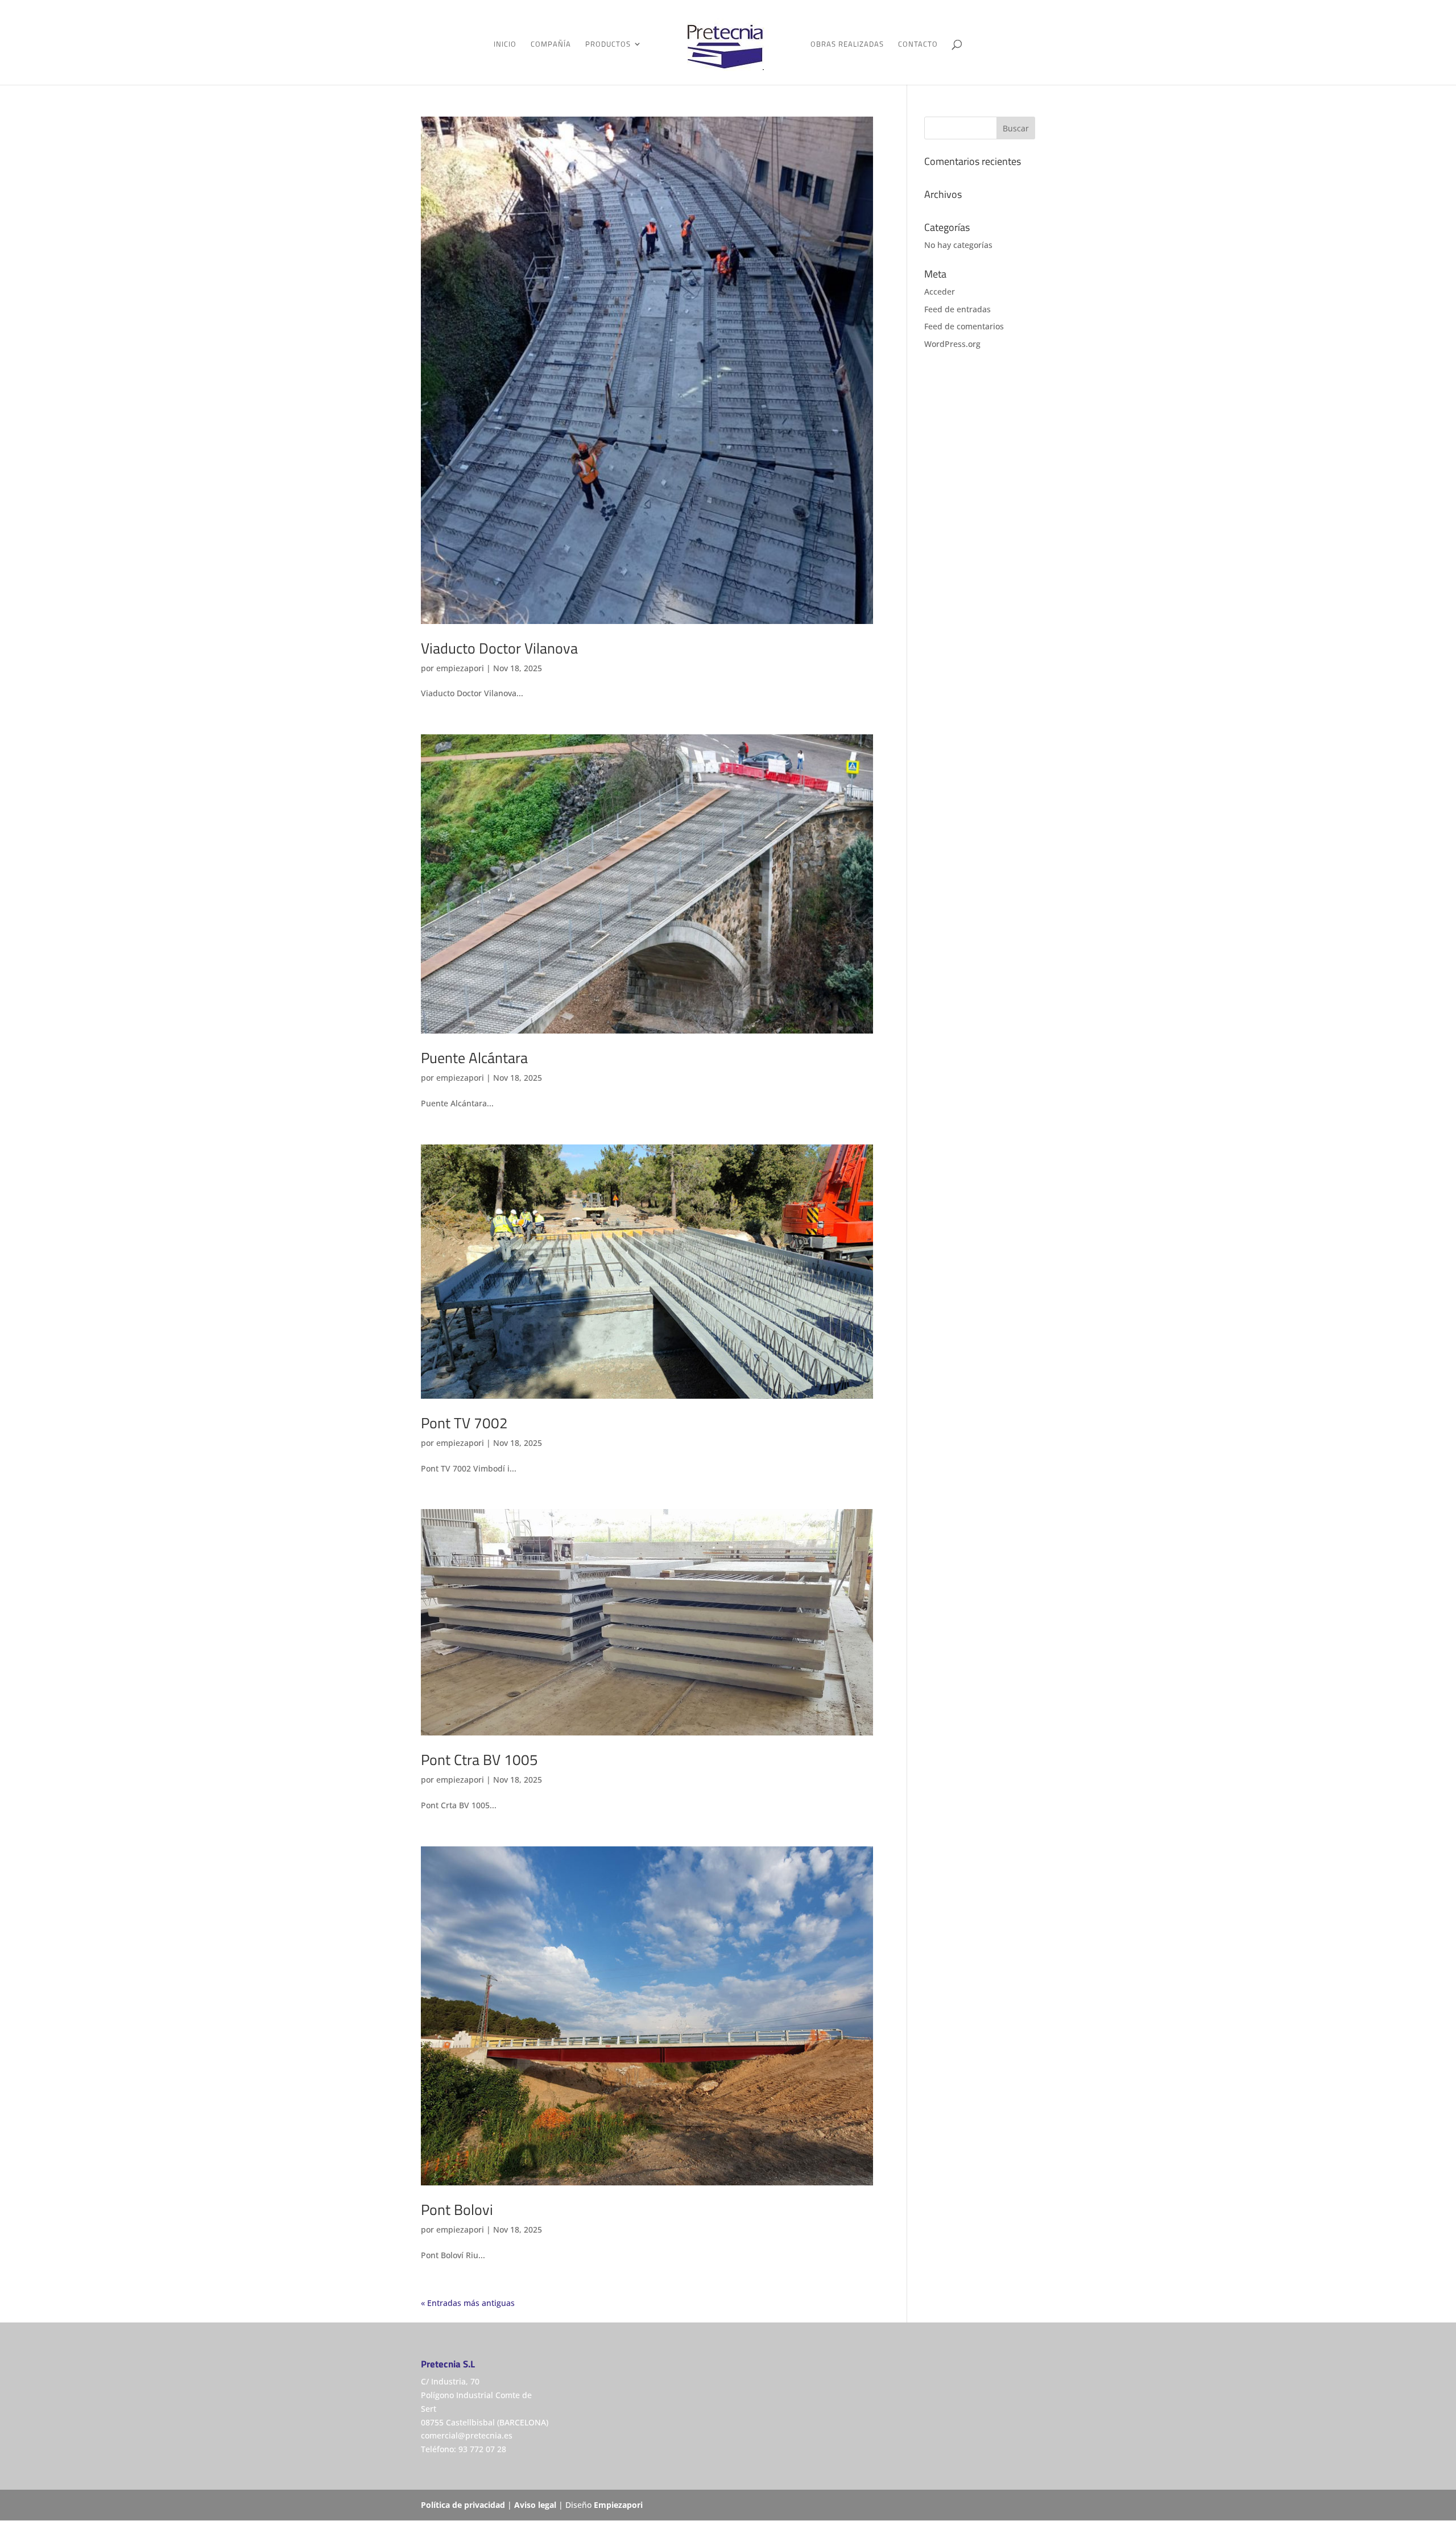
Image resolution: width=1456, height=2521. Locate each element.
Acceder (940, 292)
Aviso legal (535, 2505)
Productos (608, 45)
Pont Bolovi (457, 2210)
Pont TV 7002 (464, 1423)
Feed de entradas (957, 309)
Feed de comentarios (964, 326)
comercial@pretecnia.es (467, 2435)
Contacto (918, 45)
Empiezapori (618, 2505)
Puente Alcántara (474, 1058)
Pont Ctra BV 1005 (479, 1760)
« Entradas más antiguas (468, 2303)
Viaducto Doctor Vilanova (499, 648)
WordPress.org (952, 344)
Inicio (505, 45)
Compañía (551, 45)
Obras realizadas (847, 45)
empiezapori (460, 668)
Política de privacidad (463, 2505)
